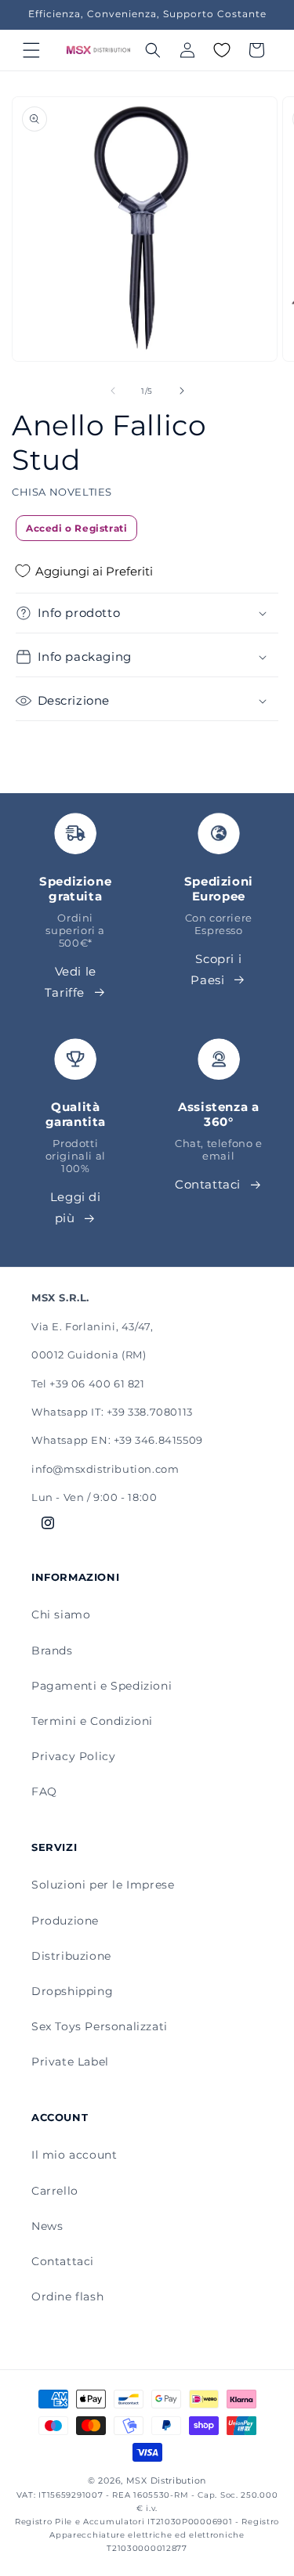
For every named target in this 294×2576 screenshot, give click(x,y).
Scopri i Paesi (216, 969)
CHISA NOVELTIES (62, 492)
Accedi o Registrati (76, 528)
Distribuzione (71, 1956)
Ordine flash (67, 2296)
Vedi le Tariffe (71, 982)
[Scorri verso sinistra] (113, 391)
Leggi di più (76, 1207)
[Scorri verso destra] (182, 391)
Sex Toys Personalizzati (100, 2026)
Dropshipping (72, 1991)
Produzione (65, 1921)
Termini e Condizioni (92, 1721)
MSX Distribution (166, 2480)
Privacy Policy (73, 1756)
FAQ (44, 1791)
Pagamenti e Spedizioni (102, 1686)
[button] (31, 50)
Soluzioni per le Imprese (103, 1885)
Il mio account (74, 2155)
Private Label (70, 2062)
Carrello (55, 2191)
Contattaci (208, 1184)
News (47, 2226)
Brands (52, 1651)
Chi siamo (61, 1615)
